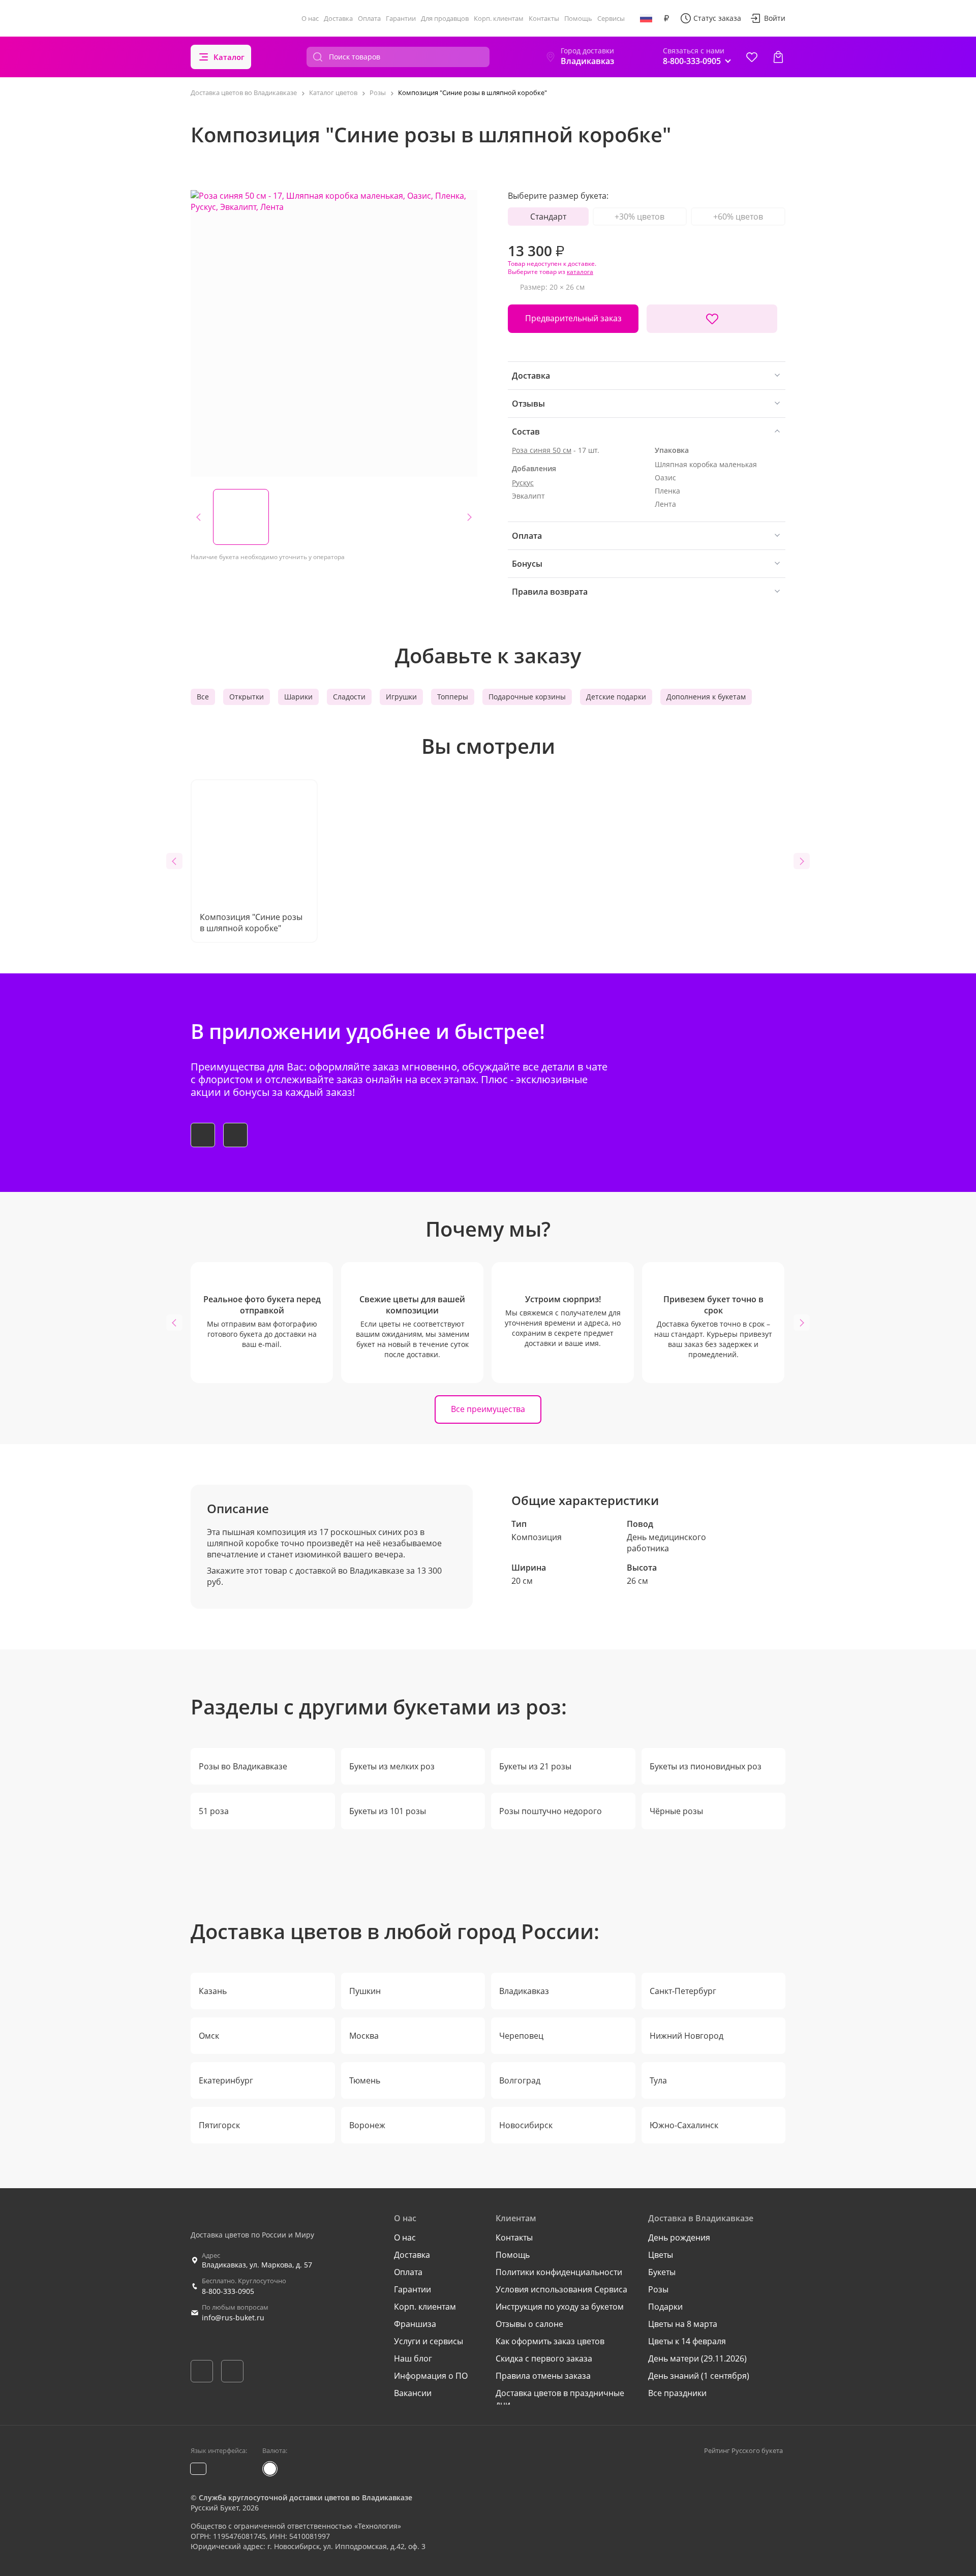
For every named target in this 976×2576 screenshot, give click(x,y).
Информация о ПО (431, 2376)
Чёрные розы (676, 1811)
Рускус (523, 483)
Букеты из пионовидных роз (706, 1766)
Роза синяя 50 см (542, 450)
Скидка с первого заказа (544, 2358)
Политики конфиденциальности (559, 2272)
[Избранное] (752, 57)
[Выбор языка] (646, 18)
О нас (310, 18)
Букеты (662, 2272)
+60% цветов (738, 217)
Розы (658, 2289)
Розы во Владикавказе (243, 1766)
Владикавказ (524, 1991)
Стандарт (548, 217)
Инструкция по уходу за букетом (560, 2307)
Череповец (521, 2036)
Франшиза (415, 2324)
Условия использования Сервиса (561, 2289)
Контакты (544, 18)
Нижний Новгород (687, 2036)
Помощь (578, 18)
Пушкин (365, 1991)
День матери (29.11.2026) (697, 2358)
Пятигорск (219, 2125)
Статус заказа (717, 18)
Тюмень (365, 2080)
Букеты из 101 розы (388, 1811)
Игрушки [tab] (401, 697)
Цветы (661, 2255)
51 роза (214, 1811)
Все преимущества (488, 1409)
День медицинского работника (666, 1543)
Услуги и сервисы (429, 2341)
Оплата (369, 18)
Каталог (229, 57)
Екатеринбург (226, 2080)
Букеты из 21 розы (535, 1766)
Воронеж (367, 2125)
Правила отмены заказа (543, 2376)
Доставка (338, 18)
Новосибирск (526, 2125)
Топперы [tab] (453, 697)
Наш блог (413, 2358)
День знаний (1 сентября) (699, 2376)
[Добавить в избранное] (712, 319)
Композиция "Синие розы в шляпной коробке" (251, 923)
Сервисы (611, 18)
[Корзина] (778, 57)
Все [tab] (203, 697)
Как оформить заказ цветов (550, 2341)
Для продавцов (445, 18)
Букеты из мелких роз (392, 1766)
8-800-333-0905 (228, 2291)
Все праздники (677, 2393)
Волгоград (520, 2080)
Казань (213, 1991)
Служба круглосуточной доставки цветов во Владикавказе (306, 2497)
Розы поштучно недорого (551, 1811)
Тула (658, 2080)
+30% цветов (639, 217)
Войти (775, 18)
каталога (580, 272)
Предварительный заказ (573, 318)
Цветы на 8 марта (683, 2324)
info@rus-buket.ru (233, 2318)
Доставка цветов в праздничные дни (560, 2399)
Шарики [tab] (298, 697)
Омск (209, 2036)
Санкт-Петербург (683, 1991)
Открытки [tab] (247, 697)
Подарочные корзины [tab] (527, 697)
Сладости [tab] (349, 697)
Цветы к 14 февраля (687, 2341)
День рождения (679, 2237)
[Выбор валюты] (666, 18)
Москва (364, 2036)
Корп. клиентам (499, 18)
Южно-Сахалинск (684, 2125)
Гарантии (401, 18)
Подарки (665, 2307)
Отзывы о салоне (529, 2324)
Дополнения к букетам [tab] (706, 697)
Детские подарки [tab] (616, 697)
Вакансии (413, 2393)
